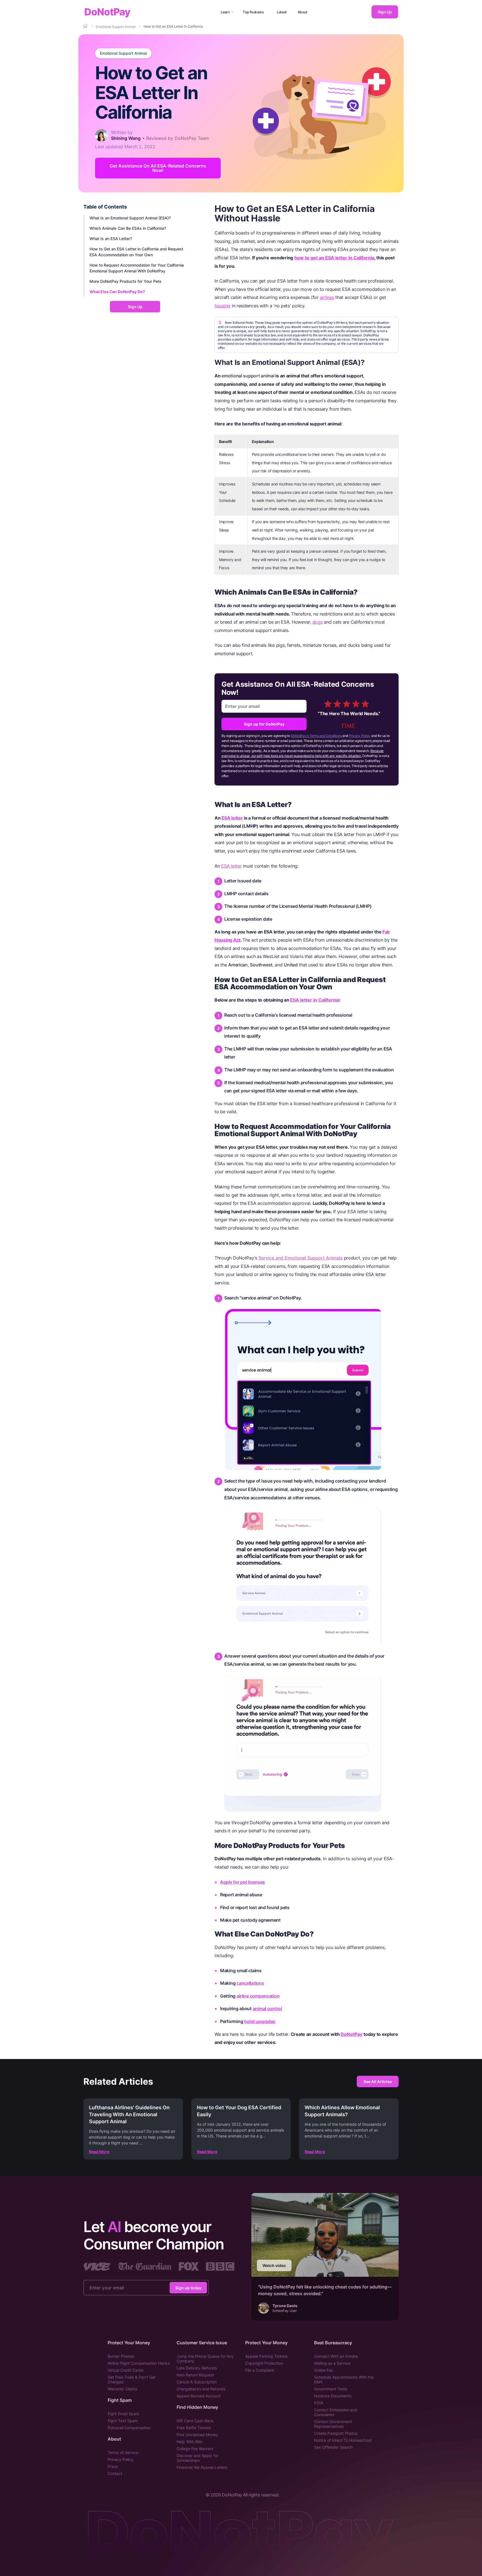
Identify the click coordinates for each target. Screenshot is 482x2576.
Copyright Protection (264, 2363)
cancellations (250, 1983)
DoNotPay (107, 12)
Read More (99, 2152)
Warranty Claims (122, 2389)
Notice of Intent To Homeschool (343, 2440)
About (303, 12)
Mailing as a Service (332, 2363)
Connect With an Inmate (336, 2356)
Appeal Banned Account (199, 2396)
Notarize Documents (333, 2396)
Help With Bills (189, 2442)
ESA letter (232, 818)
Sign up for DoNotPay (264, 724)
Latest (282, 12)
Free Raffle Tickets (194, 2428)
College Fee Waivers (195, 2449)
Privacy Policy (360, 736)
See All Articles (378, 2081)
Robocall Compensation (129, 2428)
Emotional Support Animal (123, 53)
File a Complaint (260, 2370)
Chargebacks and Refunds (201, 2389)
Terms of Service (123, 2452)
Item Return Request (195, 2375)
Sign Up (385, 12)
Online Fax (324, 2370)
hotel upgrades (260, 2021)
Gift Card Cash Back (195, 2421)
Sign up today (188, 2287)
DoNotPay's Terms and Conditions (316, 736)
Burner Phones (121, 2356)
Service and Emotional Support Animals (301, 1258)
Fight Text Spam (123, 2421)
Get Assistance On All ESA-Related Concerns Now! (158, 168)
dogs (318, 622)
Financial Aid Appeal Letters (202, 2467)
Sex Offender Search (333, 2447)
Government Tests (331, 2389)
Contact (115, 2473)
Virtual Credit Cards (126, 2370)
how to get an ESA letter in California (334, 258)
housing (222, 306)
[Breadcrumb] (86, 26)
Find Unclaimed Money (197, 2435)
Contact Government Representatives (333, 2424)
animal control (267, 2008)
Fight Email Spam (123, 2414)
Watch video (274, 2265)
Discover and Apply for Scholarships (197, 2458)
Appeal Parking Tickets (266, 2356)
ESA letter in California (315, 1000)
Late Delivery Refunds (197, 2368)
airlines (327, 297)
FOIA (319, 2403)
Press (113, 2466)
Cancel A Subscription (197, 2382)
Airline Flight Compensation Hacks (139, 2363)
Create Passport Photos (336, 2433)
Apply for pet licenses (243, 1882)
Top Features (253, 12)
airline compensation (258, 1996)
